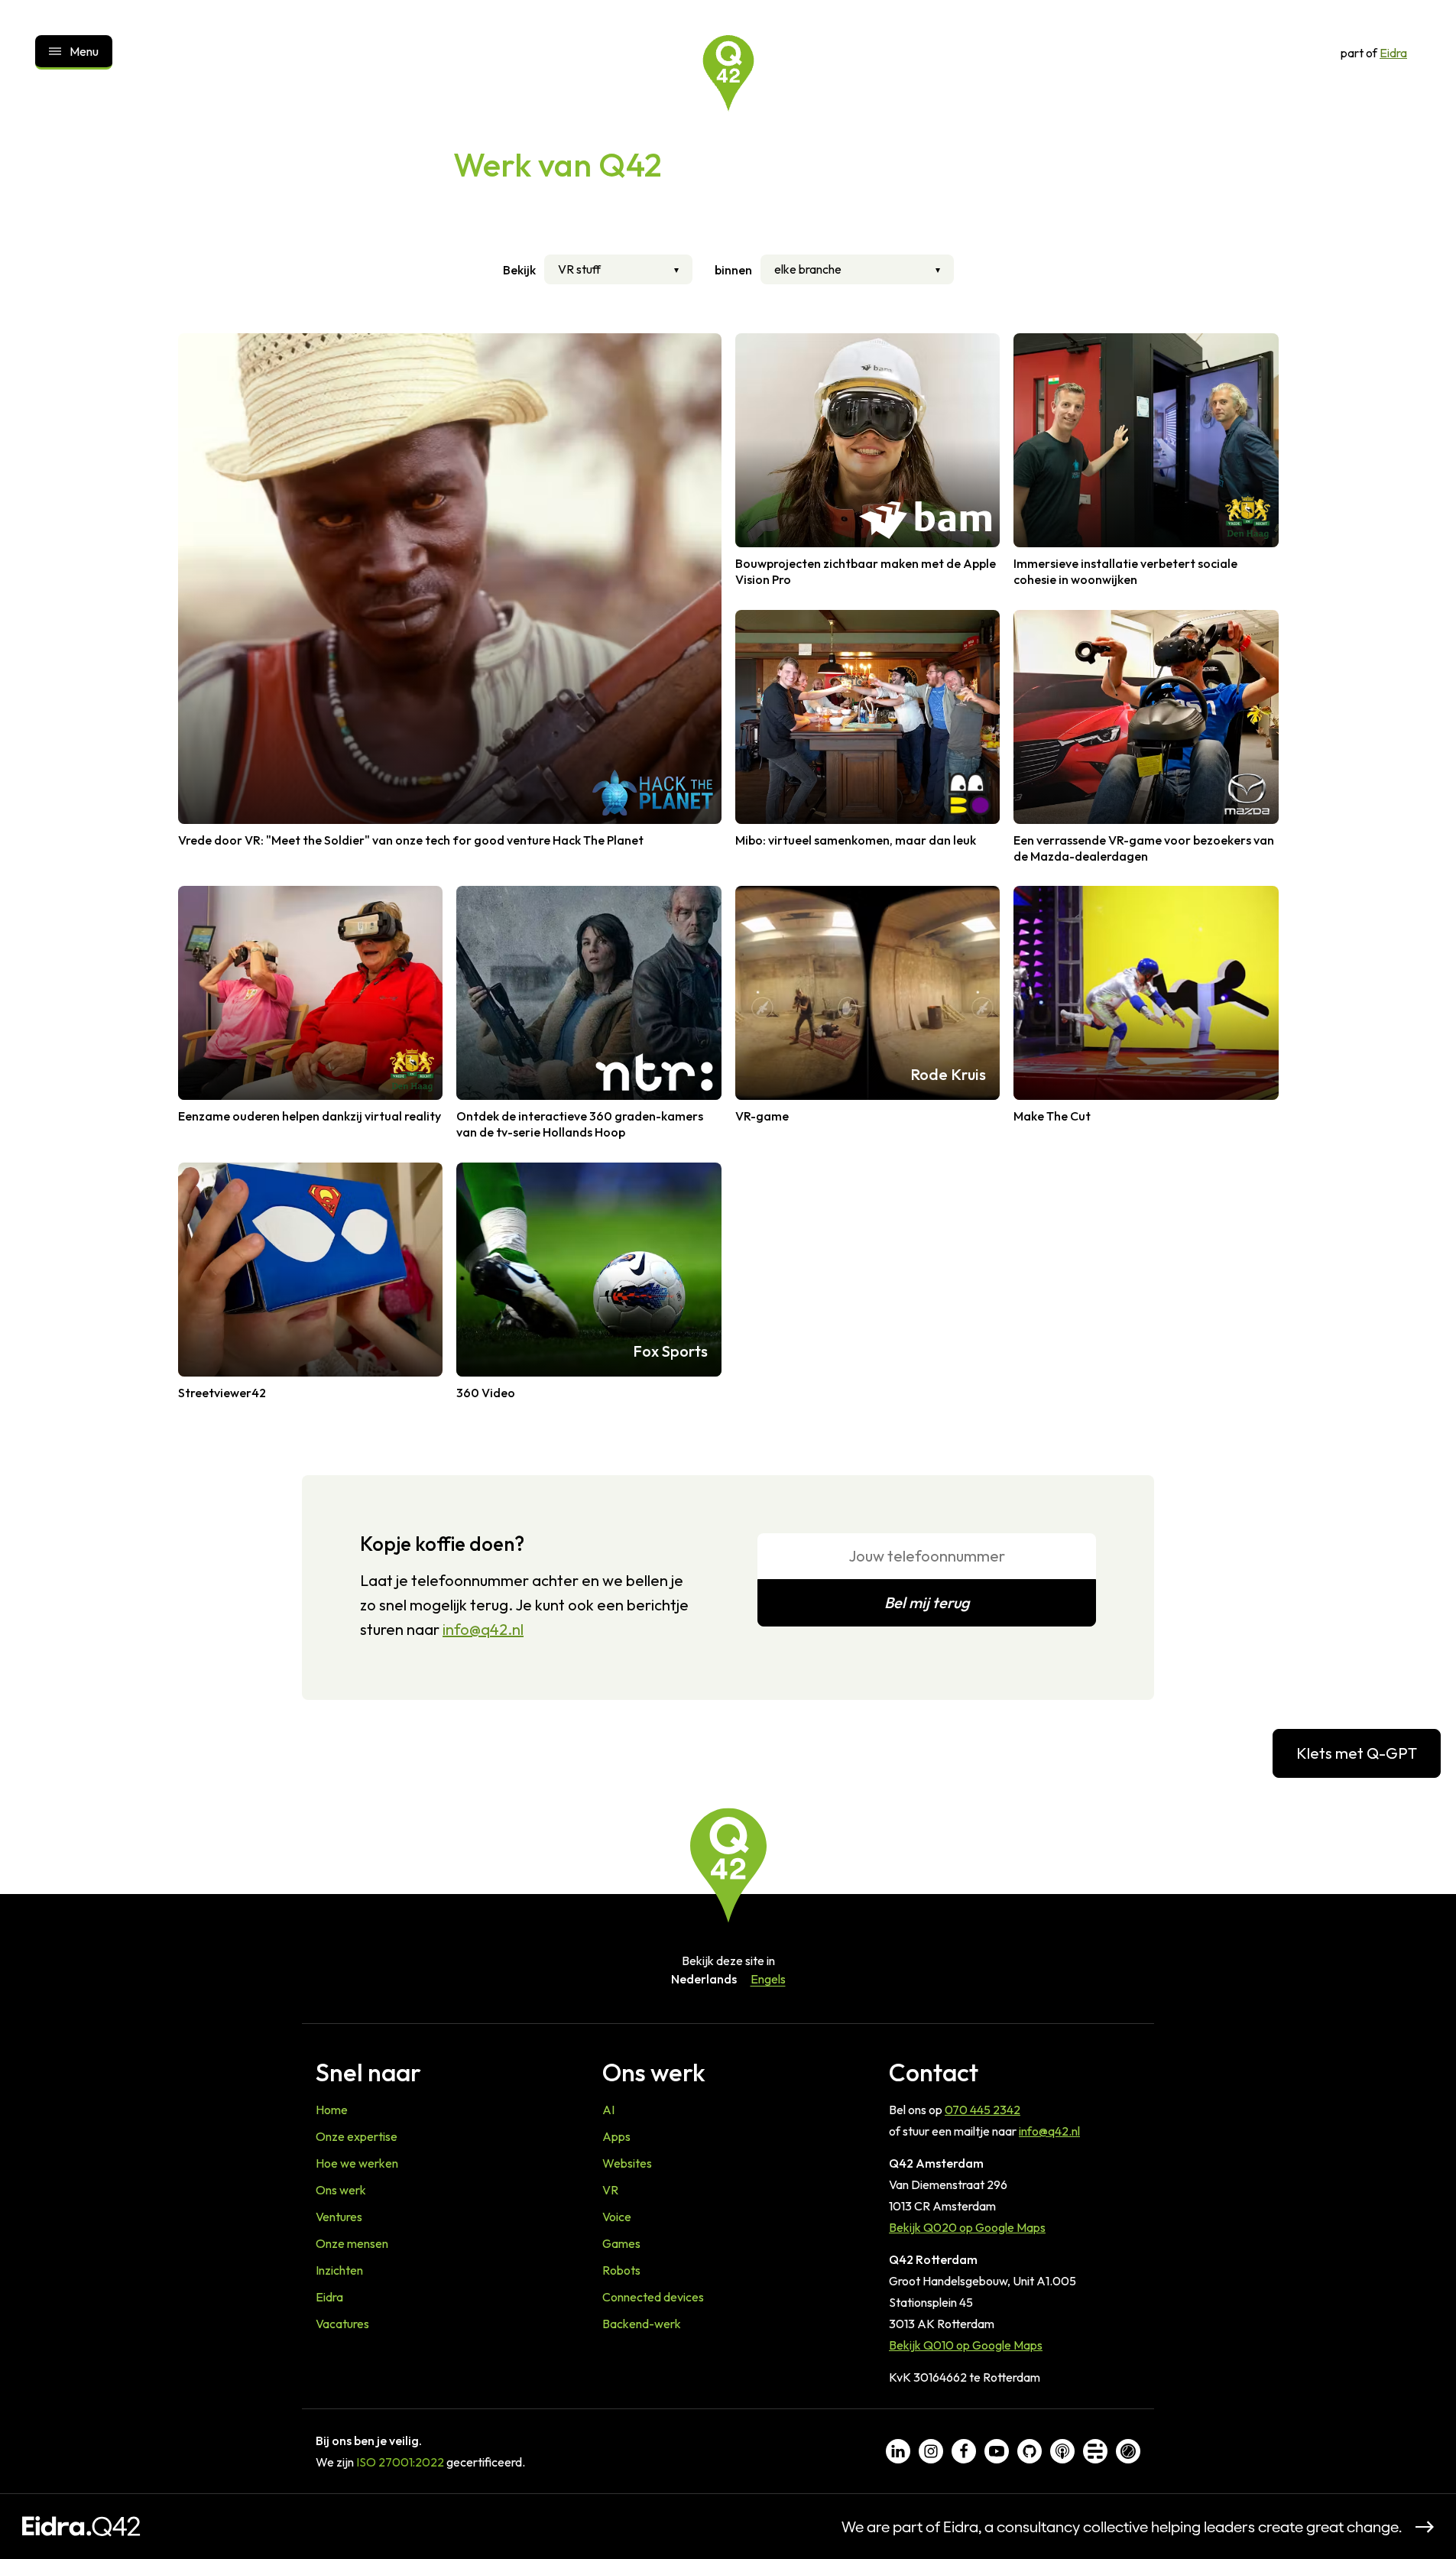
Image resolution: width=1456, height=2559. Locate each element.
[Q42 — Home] (728, 73)
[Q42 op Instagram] (931, 2451)
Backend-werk (642, 2324)
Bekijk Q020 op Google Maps (967, 2227)
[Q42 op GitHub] (1030, 2451)
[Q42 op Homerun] (1128, 2451)
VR (610, 2190)
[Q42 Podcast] (1062, 2451)
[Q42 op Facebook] (964, 2451)
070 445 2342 (983, 2110)
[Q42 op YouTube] (997, 2451)
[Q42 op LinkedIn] (898, 2451)
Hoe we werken (357, 2163)
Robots (621, 2270)
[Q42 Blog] (1095, 2451)
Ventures (339, 2217)
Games (621, 2243)
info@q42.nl (483, 1629)
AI (608, 2110)
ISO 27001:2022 (400, 2462)
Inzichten (339, 2270)
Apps (616, 2136)
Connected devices (653, 2297)
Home (332, 2110)
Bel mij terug (927, 1602)
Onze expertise (357, 2136)
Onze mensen (352, 2243)
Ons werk (341, 2190)
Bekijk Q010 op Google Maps (966, 2345)
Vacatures (342, 2324)
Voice (617, 2217)
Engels (768, 1979)
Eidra (1393, 53)
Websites (627, 2163)
